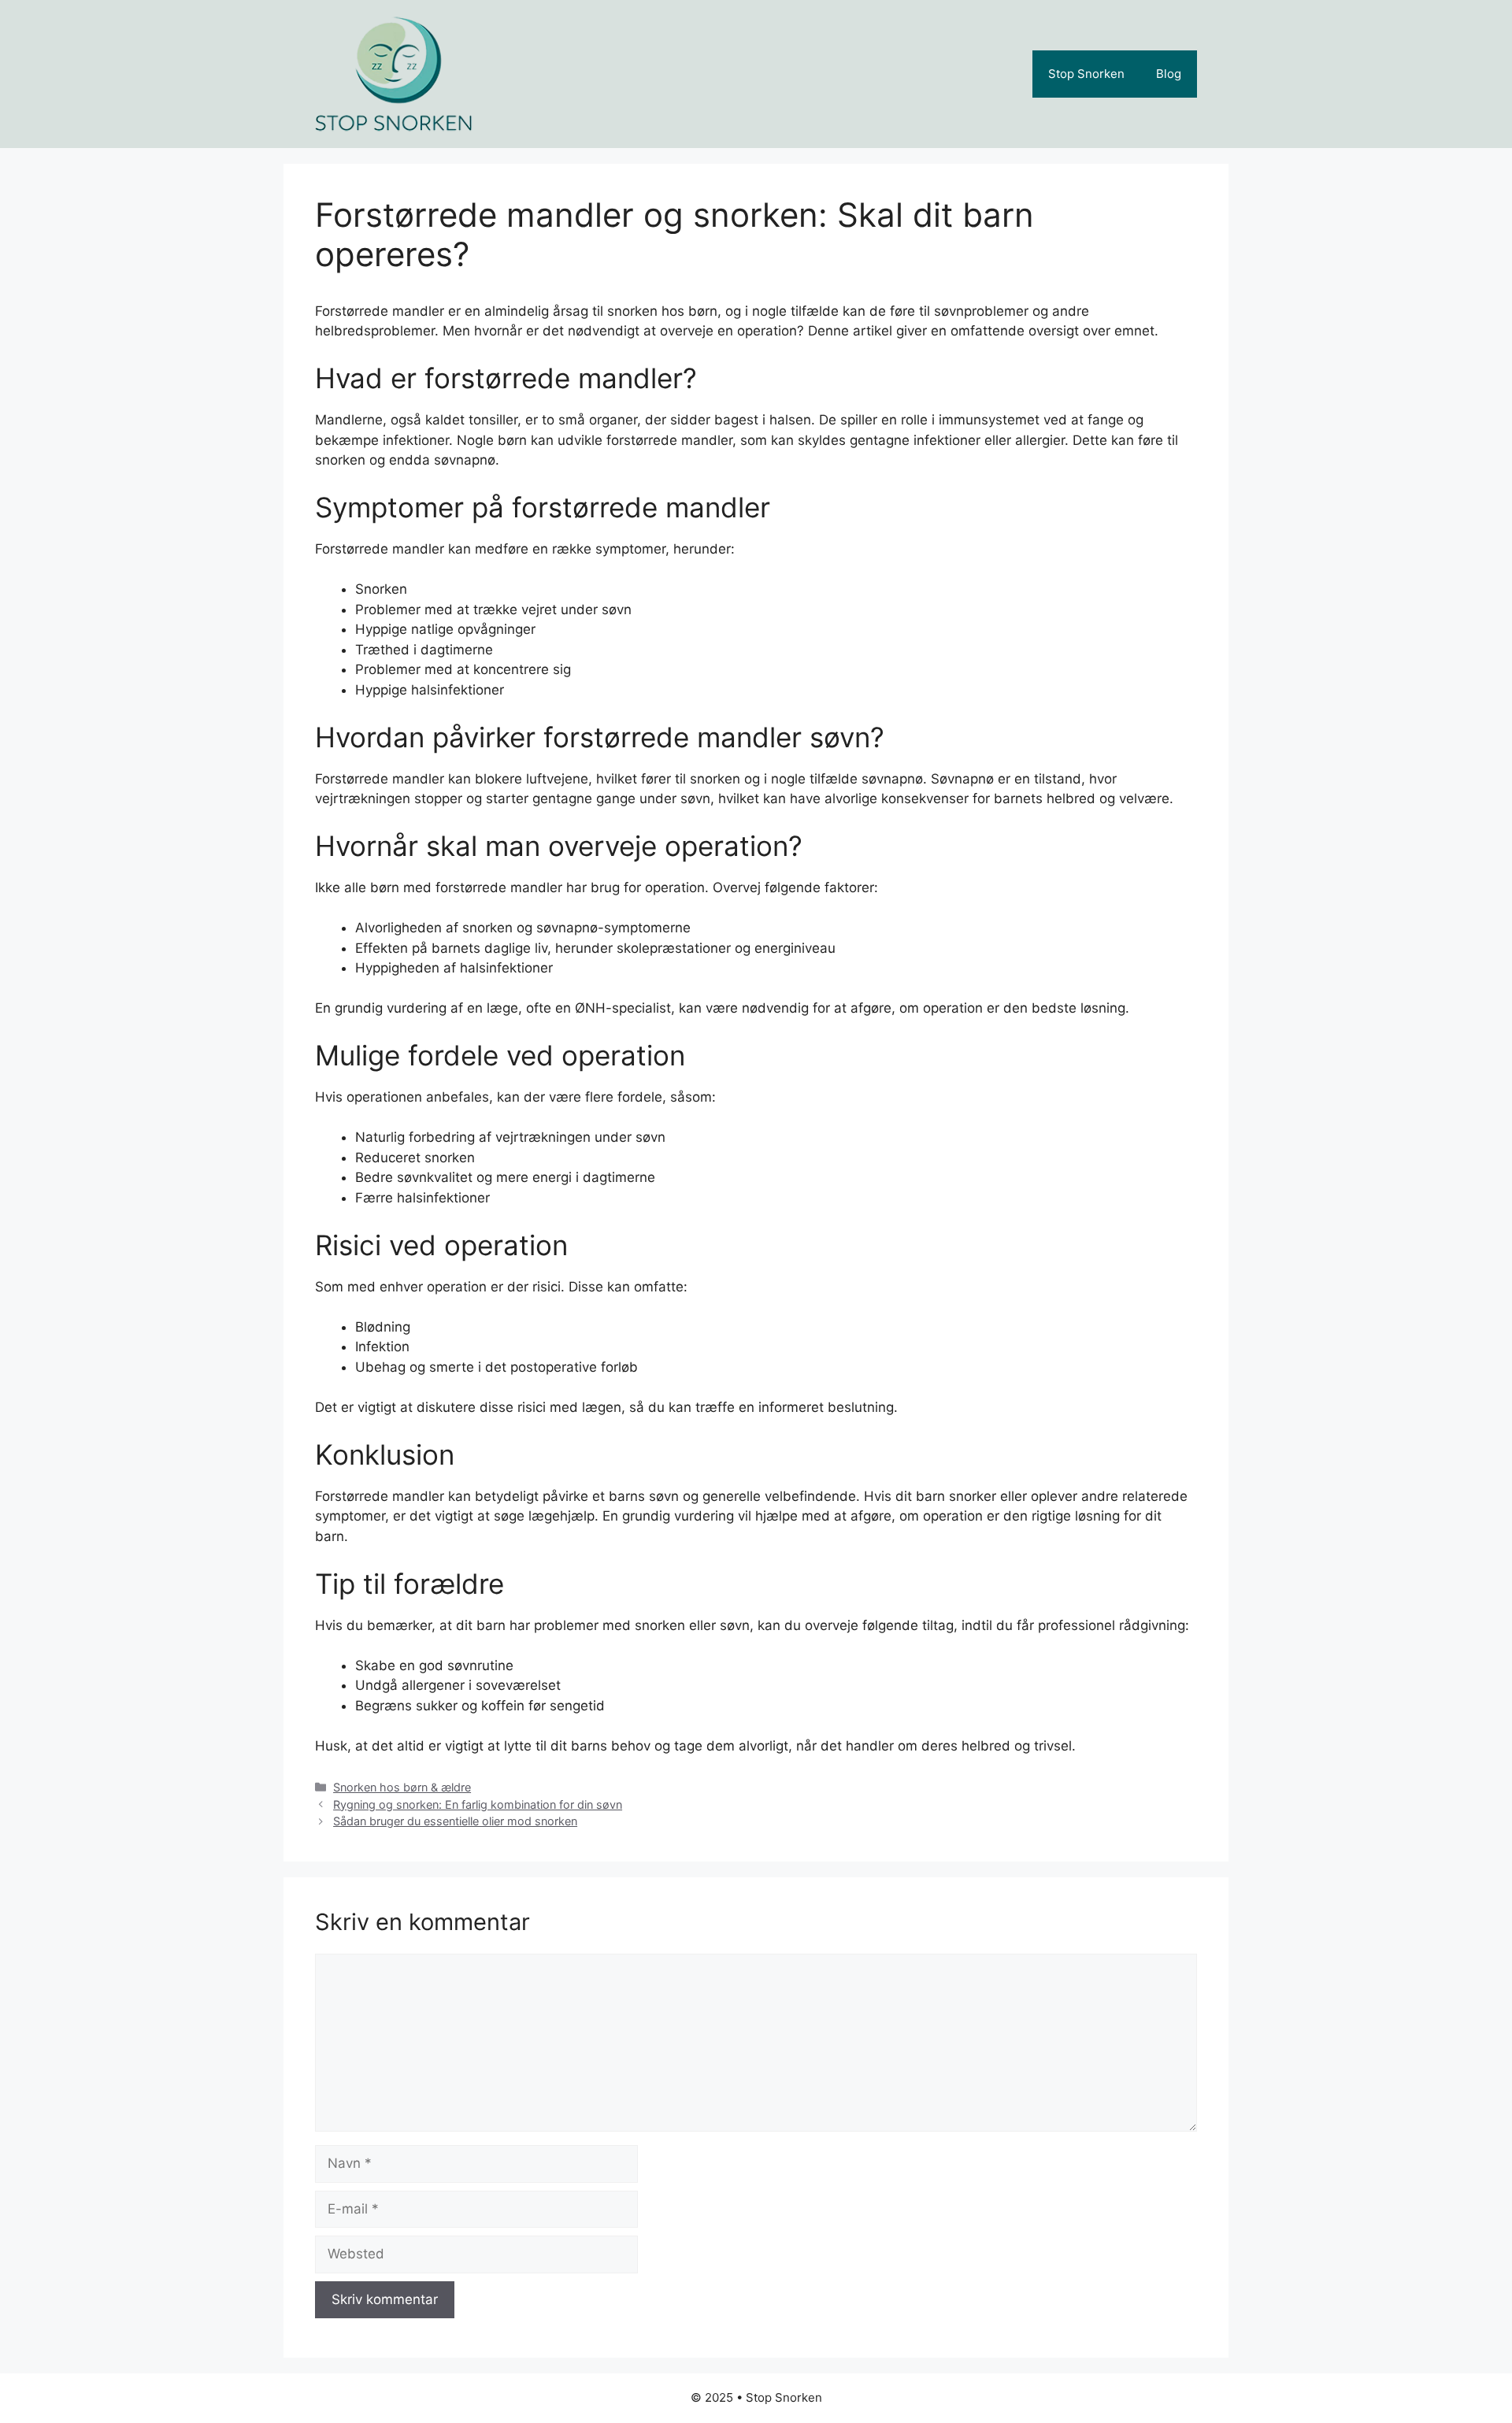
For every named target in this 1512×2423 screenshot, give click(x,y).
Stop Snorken (1086, 74)
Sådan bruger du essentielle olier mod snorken (455, 1821)
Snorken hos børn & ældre (402, 1787)
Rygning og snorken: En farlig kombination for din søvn (478, 1804)
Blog (1169, 74)
